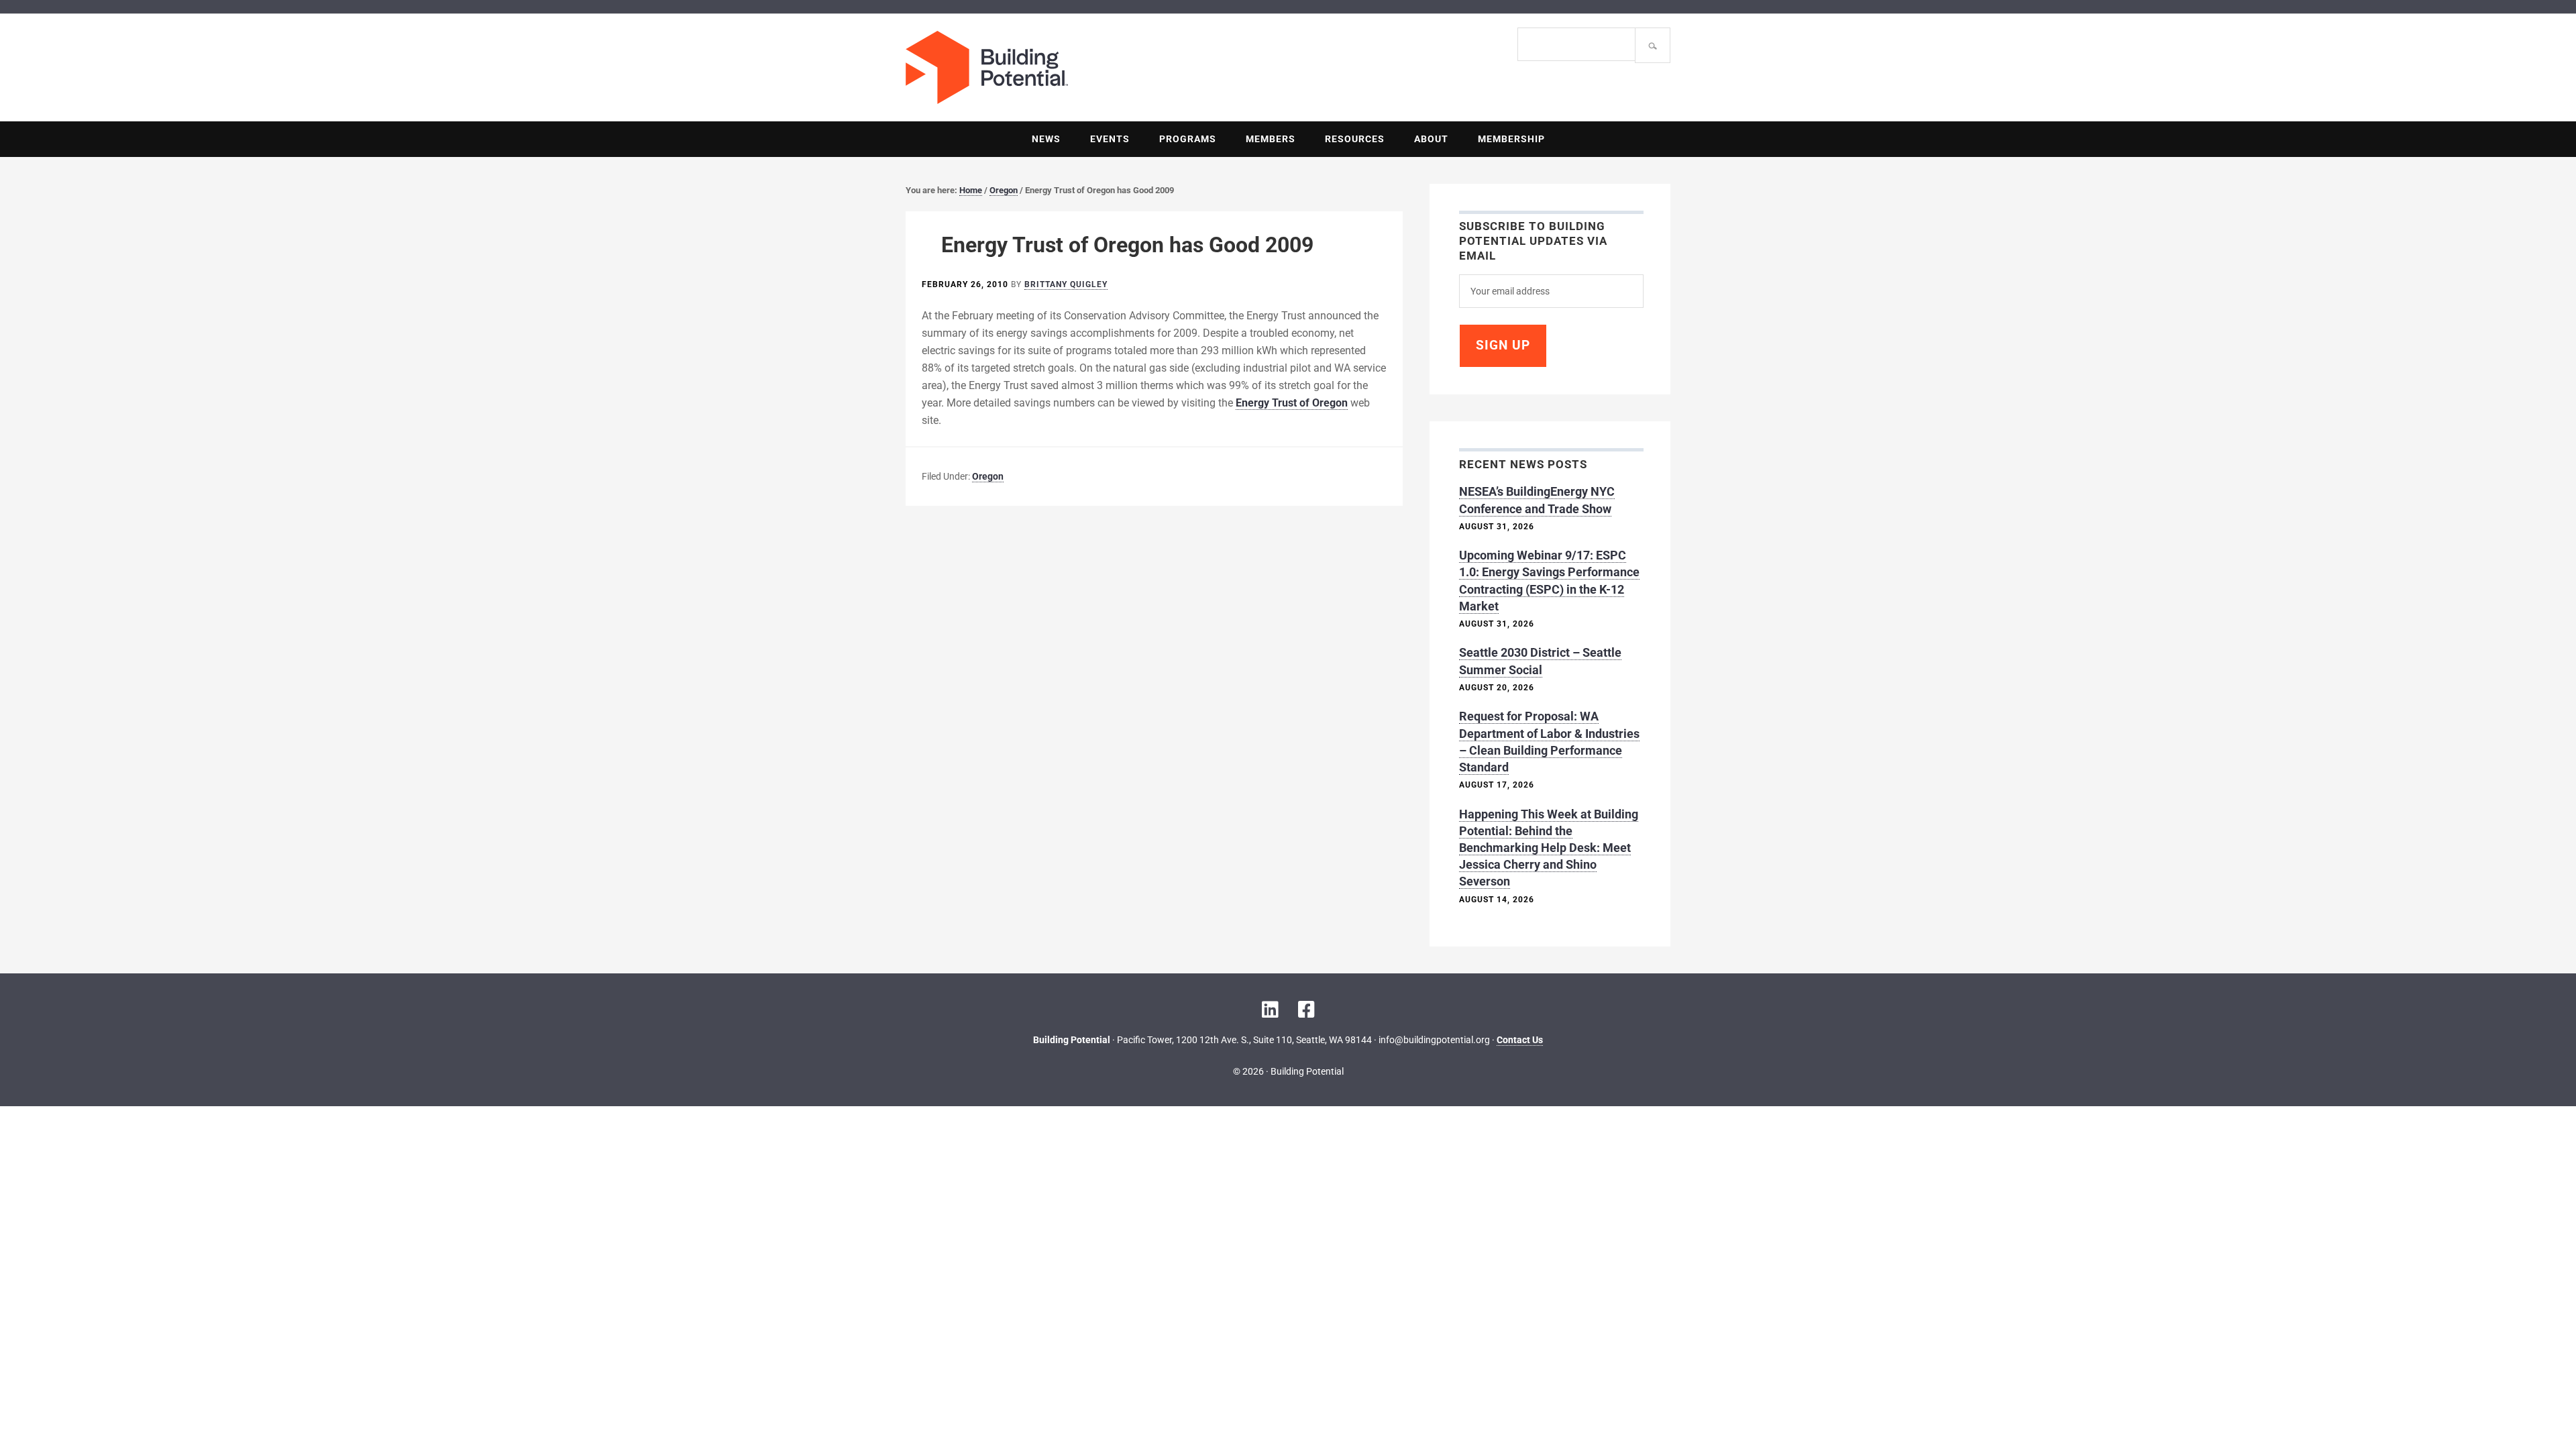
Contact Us (1520, 1040)
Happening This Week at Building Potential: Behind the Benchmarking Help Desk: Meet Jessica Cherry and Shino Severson (1549, 848)
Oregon (988, 476)
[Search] (1653, 45)
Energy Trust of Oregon (1292, 403)
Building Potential (1097, 67)
